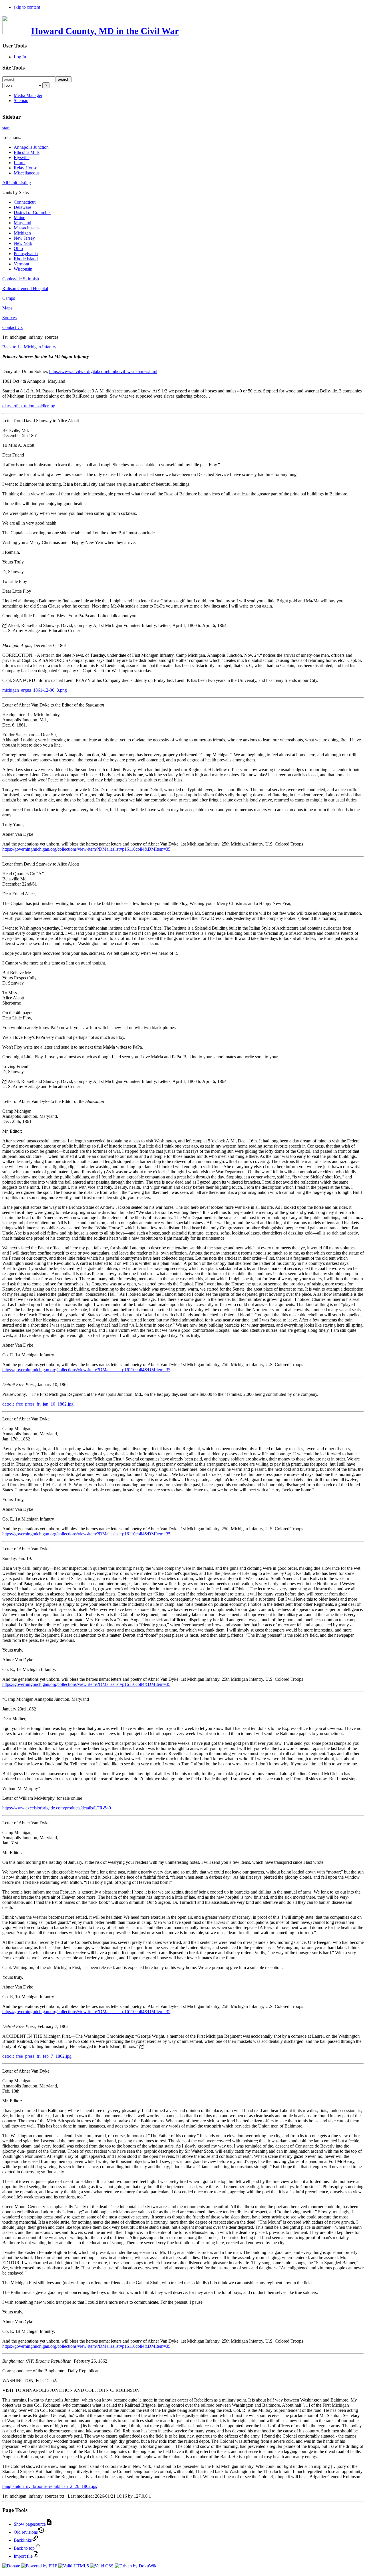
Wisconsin (23, 269)
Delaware (22, 207)
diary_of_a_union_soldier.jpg (29, 406)
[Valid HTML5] (74, 2566)
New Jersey (24, 238)
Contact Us (12, 327)
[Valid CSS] (102, 2566)
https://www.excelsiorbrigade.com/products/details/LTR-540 (57, 1808)
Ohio (18, 248)
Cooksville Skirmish (21, 279)
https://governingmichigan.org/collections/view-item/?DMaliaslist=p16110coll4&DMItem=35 (86, 849)
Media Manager (28, 95)
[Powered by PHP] (39, 2566)
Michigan (22, 233)
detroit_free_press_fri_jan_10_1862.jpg (38, 1404)
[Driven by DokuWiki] (136, 2566)
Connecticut (25, 202)
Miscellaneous (27, 173)
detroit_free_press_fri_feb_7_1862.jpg (37, 2056)
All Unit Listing (17, 183)
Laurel (20, 163)
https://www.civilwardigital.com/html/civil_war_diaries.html (103, 371)
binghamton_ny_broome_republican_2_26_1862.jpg (50, 2486)
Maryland (22, 223)
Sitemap (21, 101)
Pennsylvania (26, 254)
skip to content (27, 7)
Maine (19, 218)
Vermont (21, 264)
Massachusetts (27, 228)
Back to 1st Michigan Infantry (29, 347)
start (6, 128)
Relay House (25, 168)
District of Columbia (32, 212)
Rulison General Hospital (25, 288)
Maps (7, 308)
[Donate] (11, 2566)
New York (23, 243)
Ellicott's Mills (27, 152)
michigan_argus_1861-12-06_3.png (35, 690)
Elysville (22, 157)
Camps (9, 298)
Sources (9, 318)
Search (63, 79)
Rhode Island (26, 259)
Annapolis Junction (31, 147)
